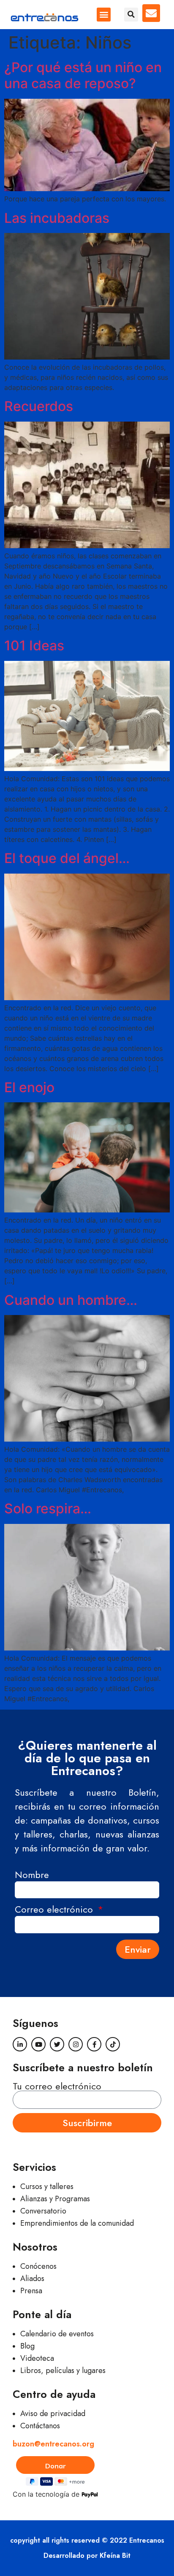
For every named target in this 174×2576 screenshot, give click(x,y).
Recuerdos (39, 406)
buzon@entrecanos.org (53, 2444)
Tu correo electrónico (57, 2086)
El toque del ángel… (67, 858)
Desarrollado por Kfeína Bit (87, 2556)
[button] (104, 15)
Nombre (32, 1876)
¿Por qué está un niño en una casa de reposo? (83, 75)
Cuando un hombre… (71, 1300)
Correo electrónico (55, 1910)
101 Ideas (34, 645)
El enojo (29, 1087)
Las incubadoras (57, 218)
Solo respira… (48, 1509)
